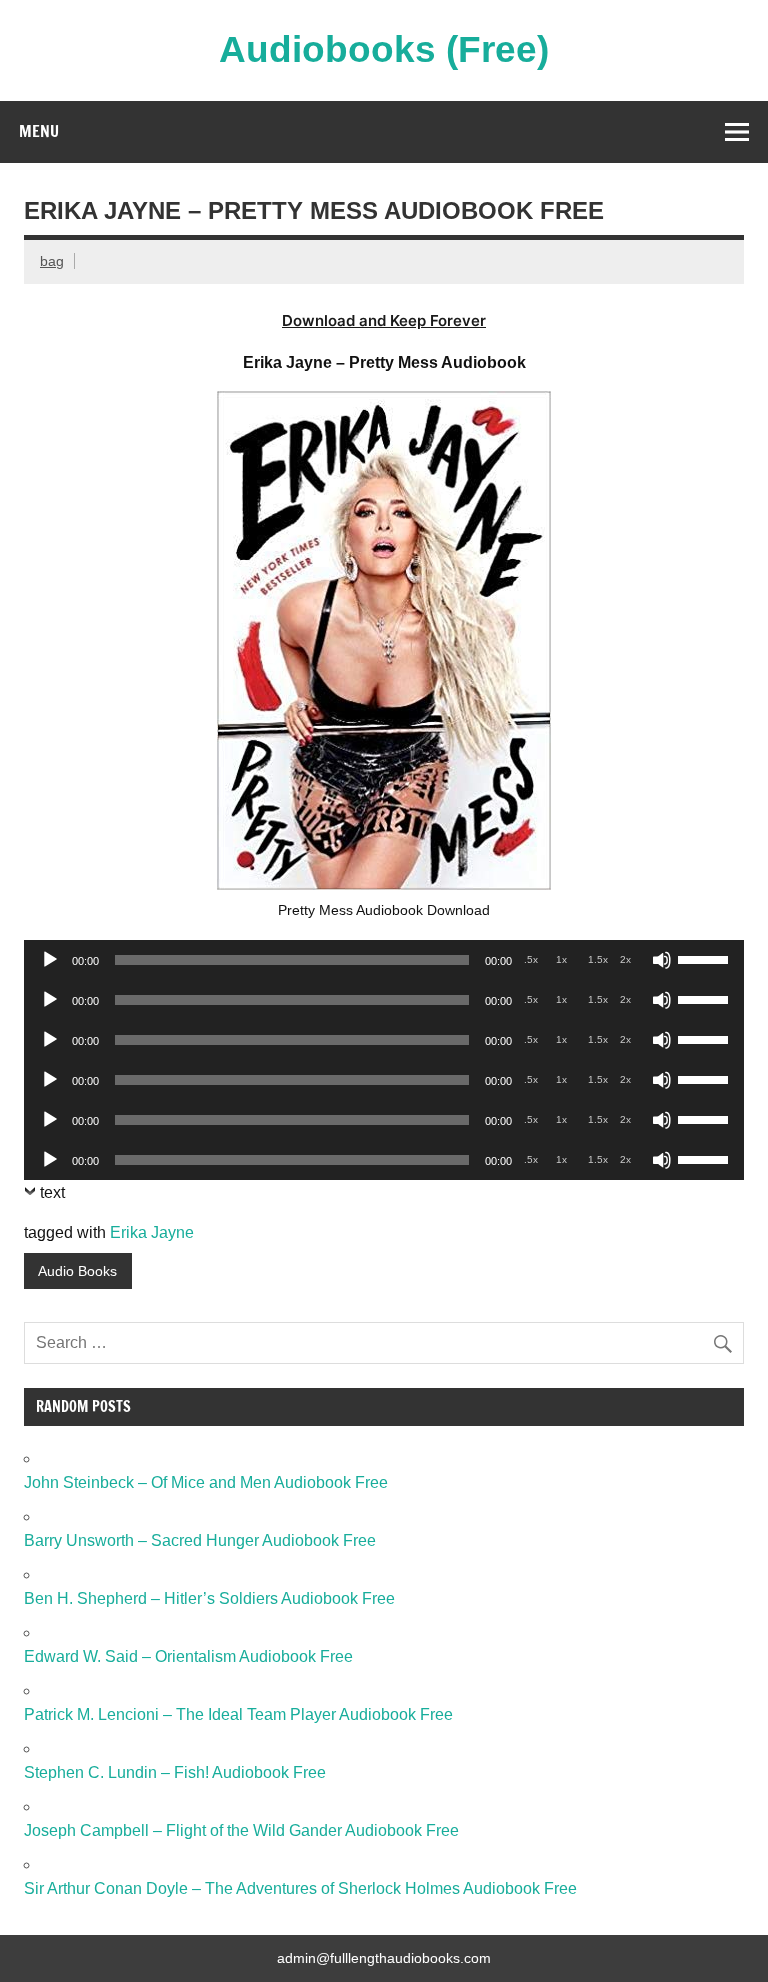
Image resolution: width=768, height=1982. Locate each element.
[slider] (706, 958)
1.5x (598, 959)
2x (625, 959)
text (52, 1192)
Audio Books (77, 1271)
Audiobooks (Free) (384, 49)
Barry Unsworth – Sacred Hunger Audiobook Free (200, 1540)
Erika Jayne (152, 1232)
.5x (531, 959)
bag (52, 261)
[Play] (50, 960)
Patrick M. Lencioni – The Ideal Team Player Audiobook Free (238, 1714)
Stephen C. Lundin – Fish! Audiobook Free (175, 1772)
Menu (39, 131)
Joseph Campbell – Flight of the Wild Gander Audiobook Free (241, 1830)
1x (561, 959)
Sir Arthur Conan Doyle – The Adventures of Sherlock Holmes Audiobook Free (300, 1888)
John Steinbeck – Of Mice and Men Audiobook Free (206, 1482)
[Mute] (662, 960)
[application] (384, 960)
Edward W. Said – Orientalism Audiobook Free (188, 1656)
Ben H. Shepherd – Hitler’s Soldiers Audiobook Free (209, 1598)
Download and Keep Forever (384, 320)
